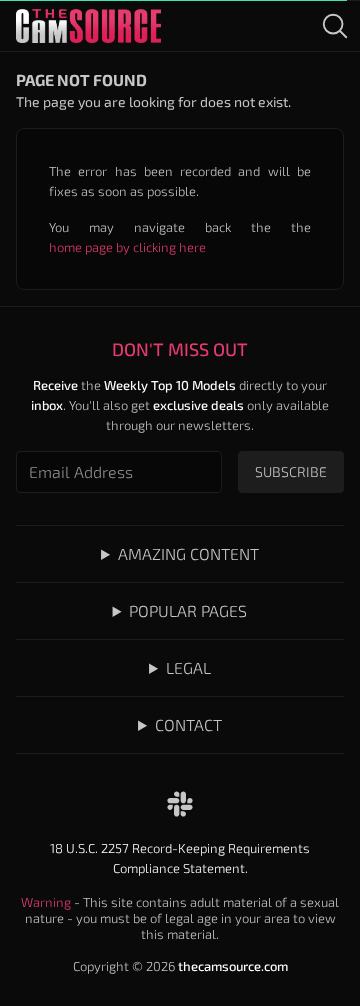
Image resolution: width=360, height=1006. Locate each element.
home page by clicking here (127, 247)
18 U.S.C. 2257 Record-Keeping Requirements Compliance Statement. (180, 858)
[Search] (335, 26)
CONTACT (188, 724)
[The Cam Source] (88, 26)
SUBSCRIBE (291, 471)
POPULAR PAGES (188, 610)
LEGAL (188, 667)
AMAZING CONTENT (188, 553)
